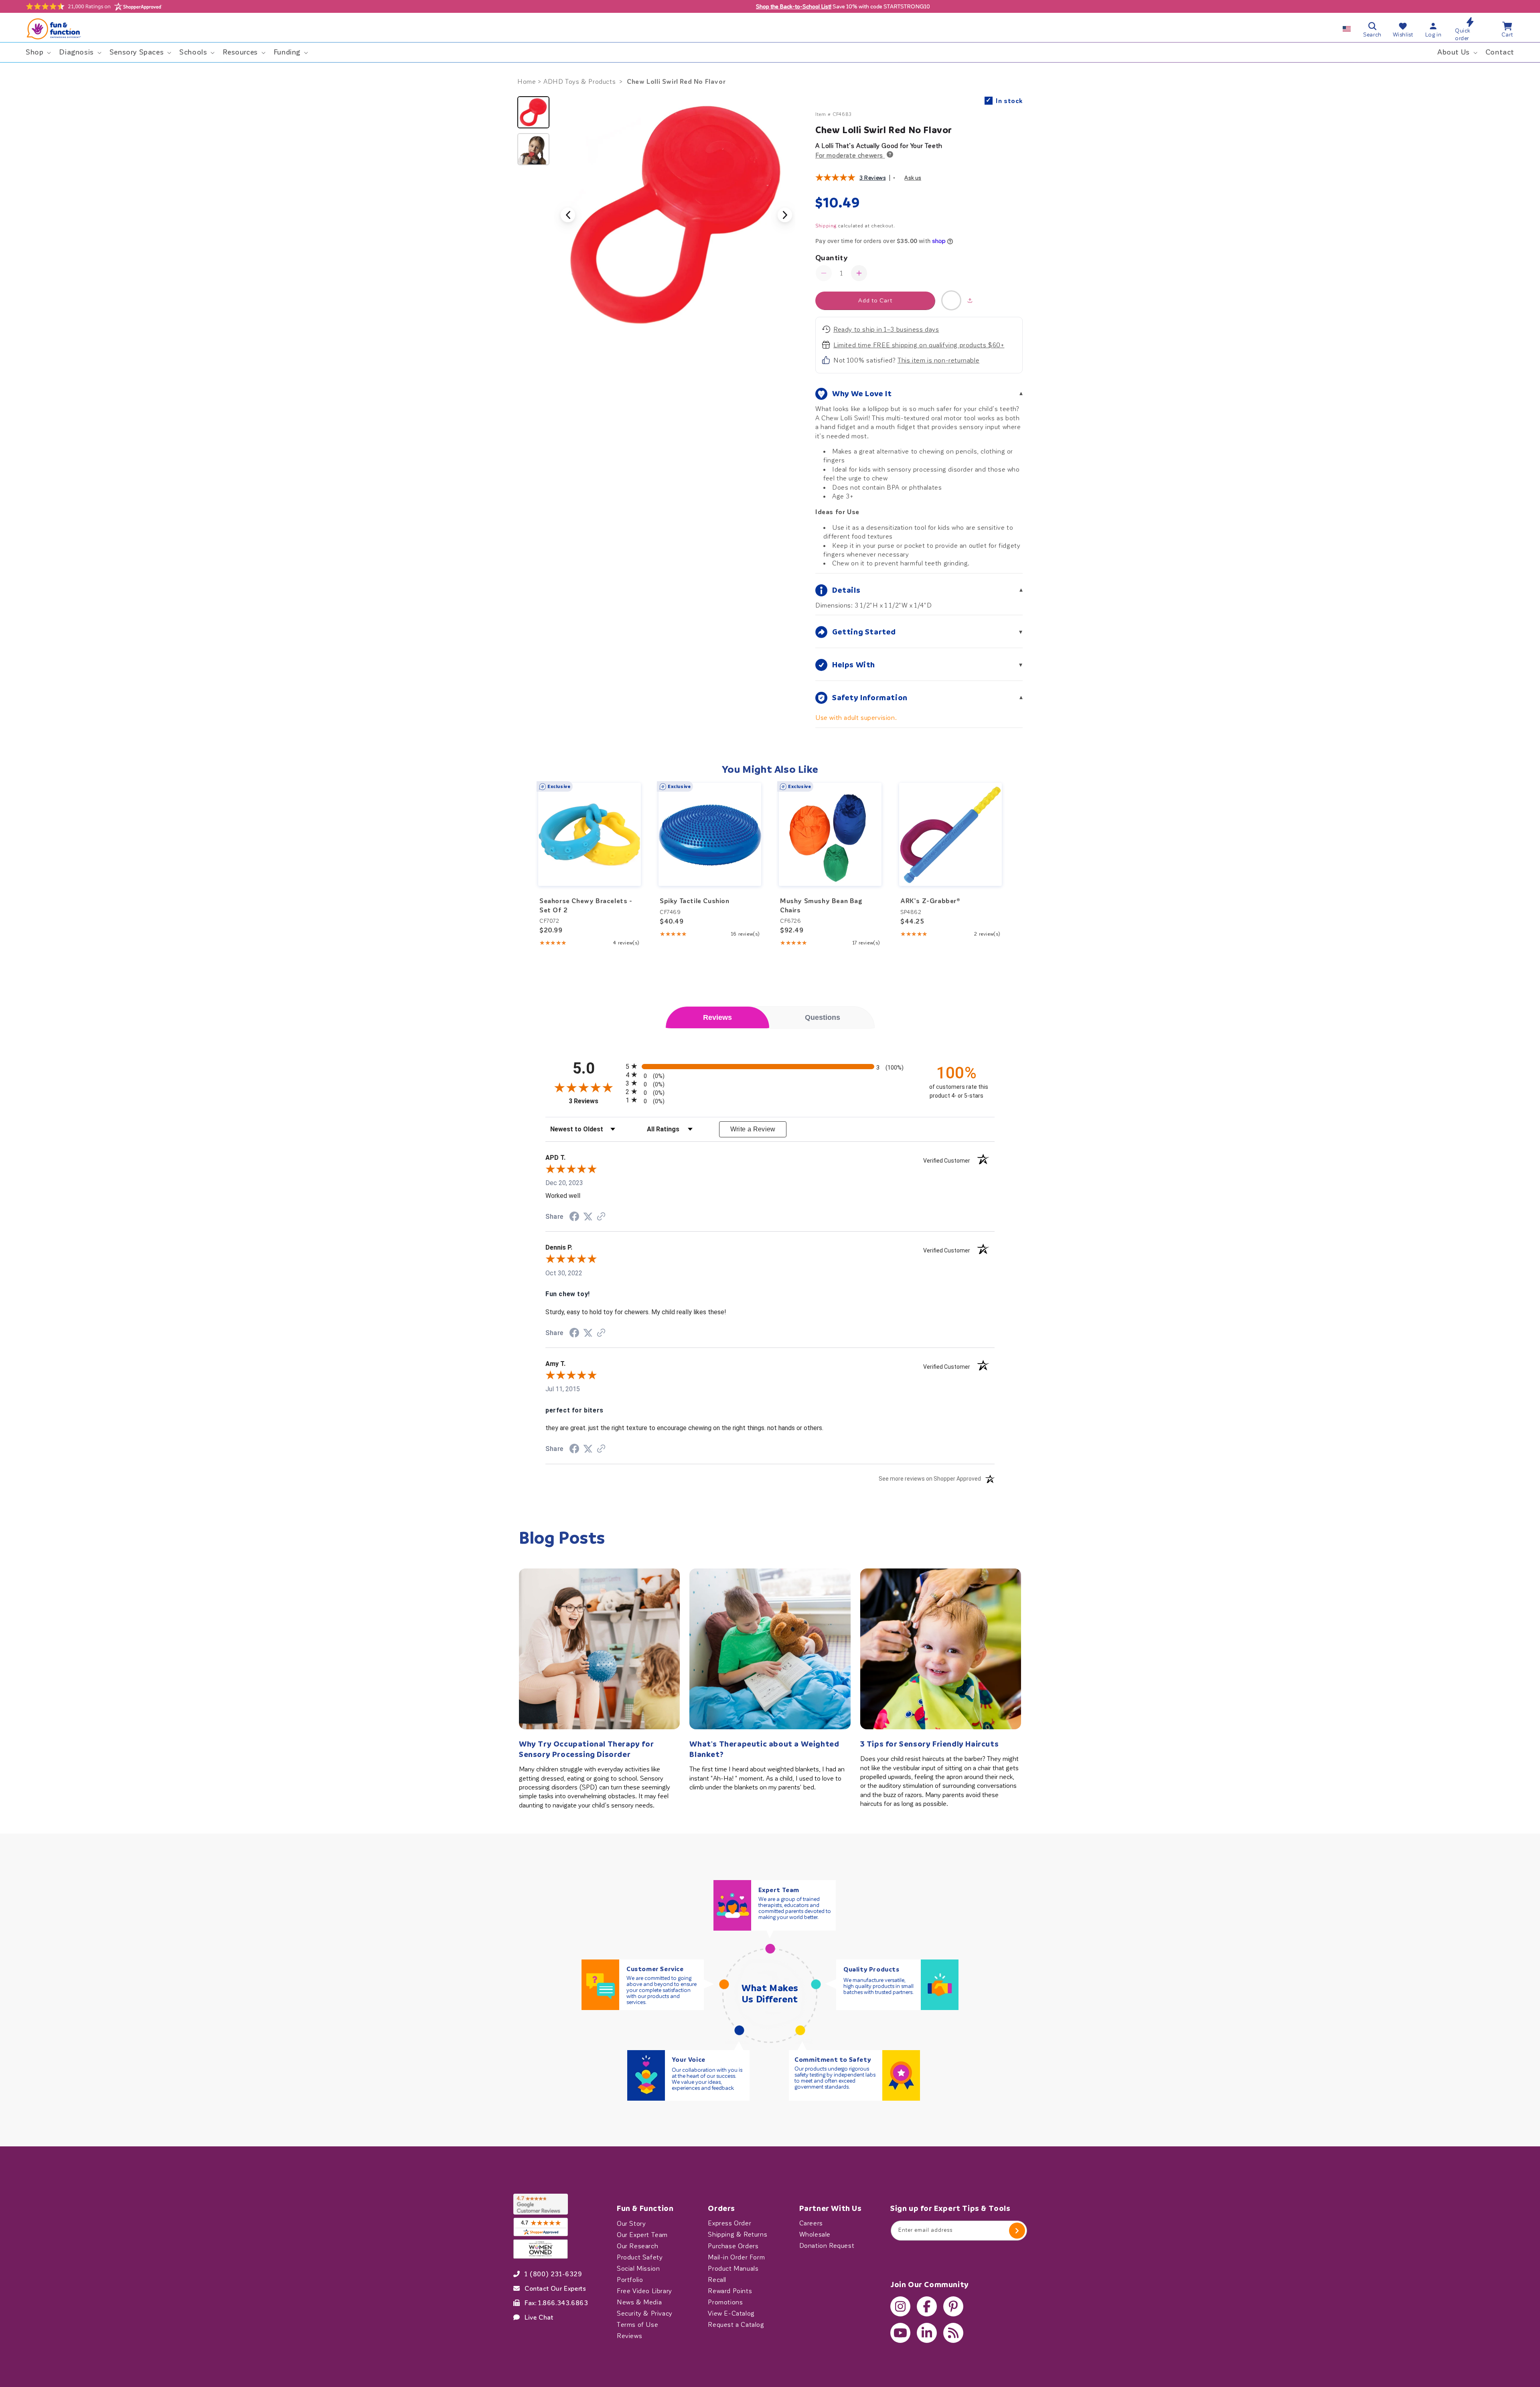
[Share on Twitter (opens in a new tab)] (588, 1217)
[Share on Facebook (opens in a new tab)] (574, 1217)
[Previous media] (568, 215)
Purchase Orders (733, 2246)
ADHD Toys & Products (580, 82)
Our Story (631, 2223)
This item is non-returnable (938, 360)
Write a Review (753, 1129)
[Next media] (785, 215)
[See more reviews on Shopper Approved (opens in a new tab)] (601, 1217)
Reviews (629, 2336)
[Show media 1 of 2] (533, 112)
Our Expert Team (642, 2235)
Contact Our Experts (555, 2288)
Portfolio (630, 2280)
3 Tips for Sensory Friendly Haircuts (930, 1744)
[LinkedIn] (927, 2333)
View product (590, 850)
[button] (37, 52)
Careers (811, 2223)
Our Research (637, 2246)
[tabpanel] (770, 1273)
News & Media (639, 2302)
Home (527, 82)
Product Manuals (733, 2268)
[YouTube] (900, 2333)
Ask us (913, 178)
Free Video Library (644, 2291)
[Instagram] (900, 2306)
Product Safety (640, 2257)
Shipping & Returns (738, 2235)
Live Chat (539, 2317)
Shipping (826, 226)
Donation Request (827, 2246)
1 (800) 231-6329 (553, 2274)
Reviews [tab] (717, 1017)
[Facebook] (927, 2306)
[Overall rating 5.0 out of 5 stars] (835, 178)
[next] (1005, 865)
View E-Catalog (731, 2313)
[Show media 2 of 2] (533, 149)
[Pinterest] (953, 2306)
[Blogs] (953, 2333)
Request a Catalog (736, 2324)
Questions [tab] (823, 1017)
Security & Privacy (645, 2313)
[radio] (770, 1066)
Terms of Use (637, 2324)
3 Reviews (872, 178)
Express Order (729, 2223)
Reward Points (730, 2291)
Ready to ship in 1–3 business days (886, 329)
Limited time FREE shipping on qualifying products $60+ (919, 345)
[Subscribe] (1017, 2231)
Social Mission (638, 2268)
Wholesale (815, 2235)
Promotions (725, 2302)
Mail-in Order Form (736, 2257)
